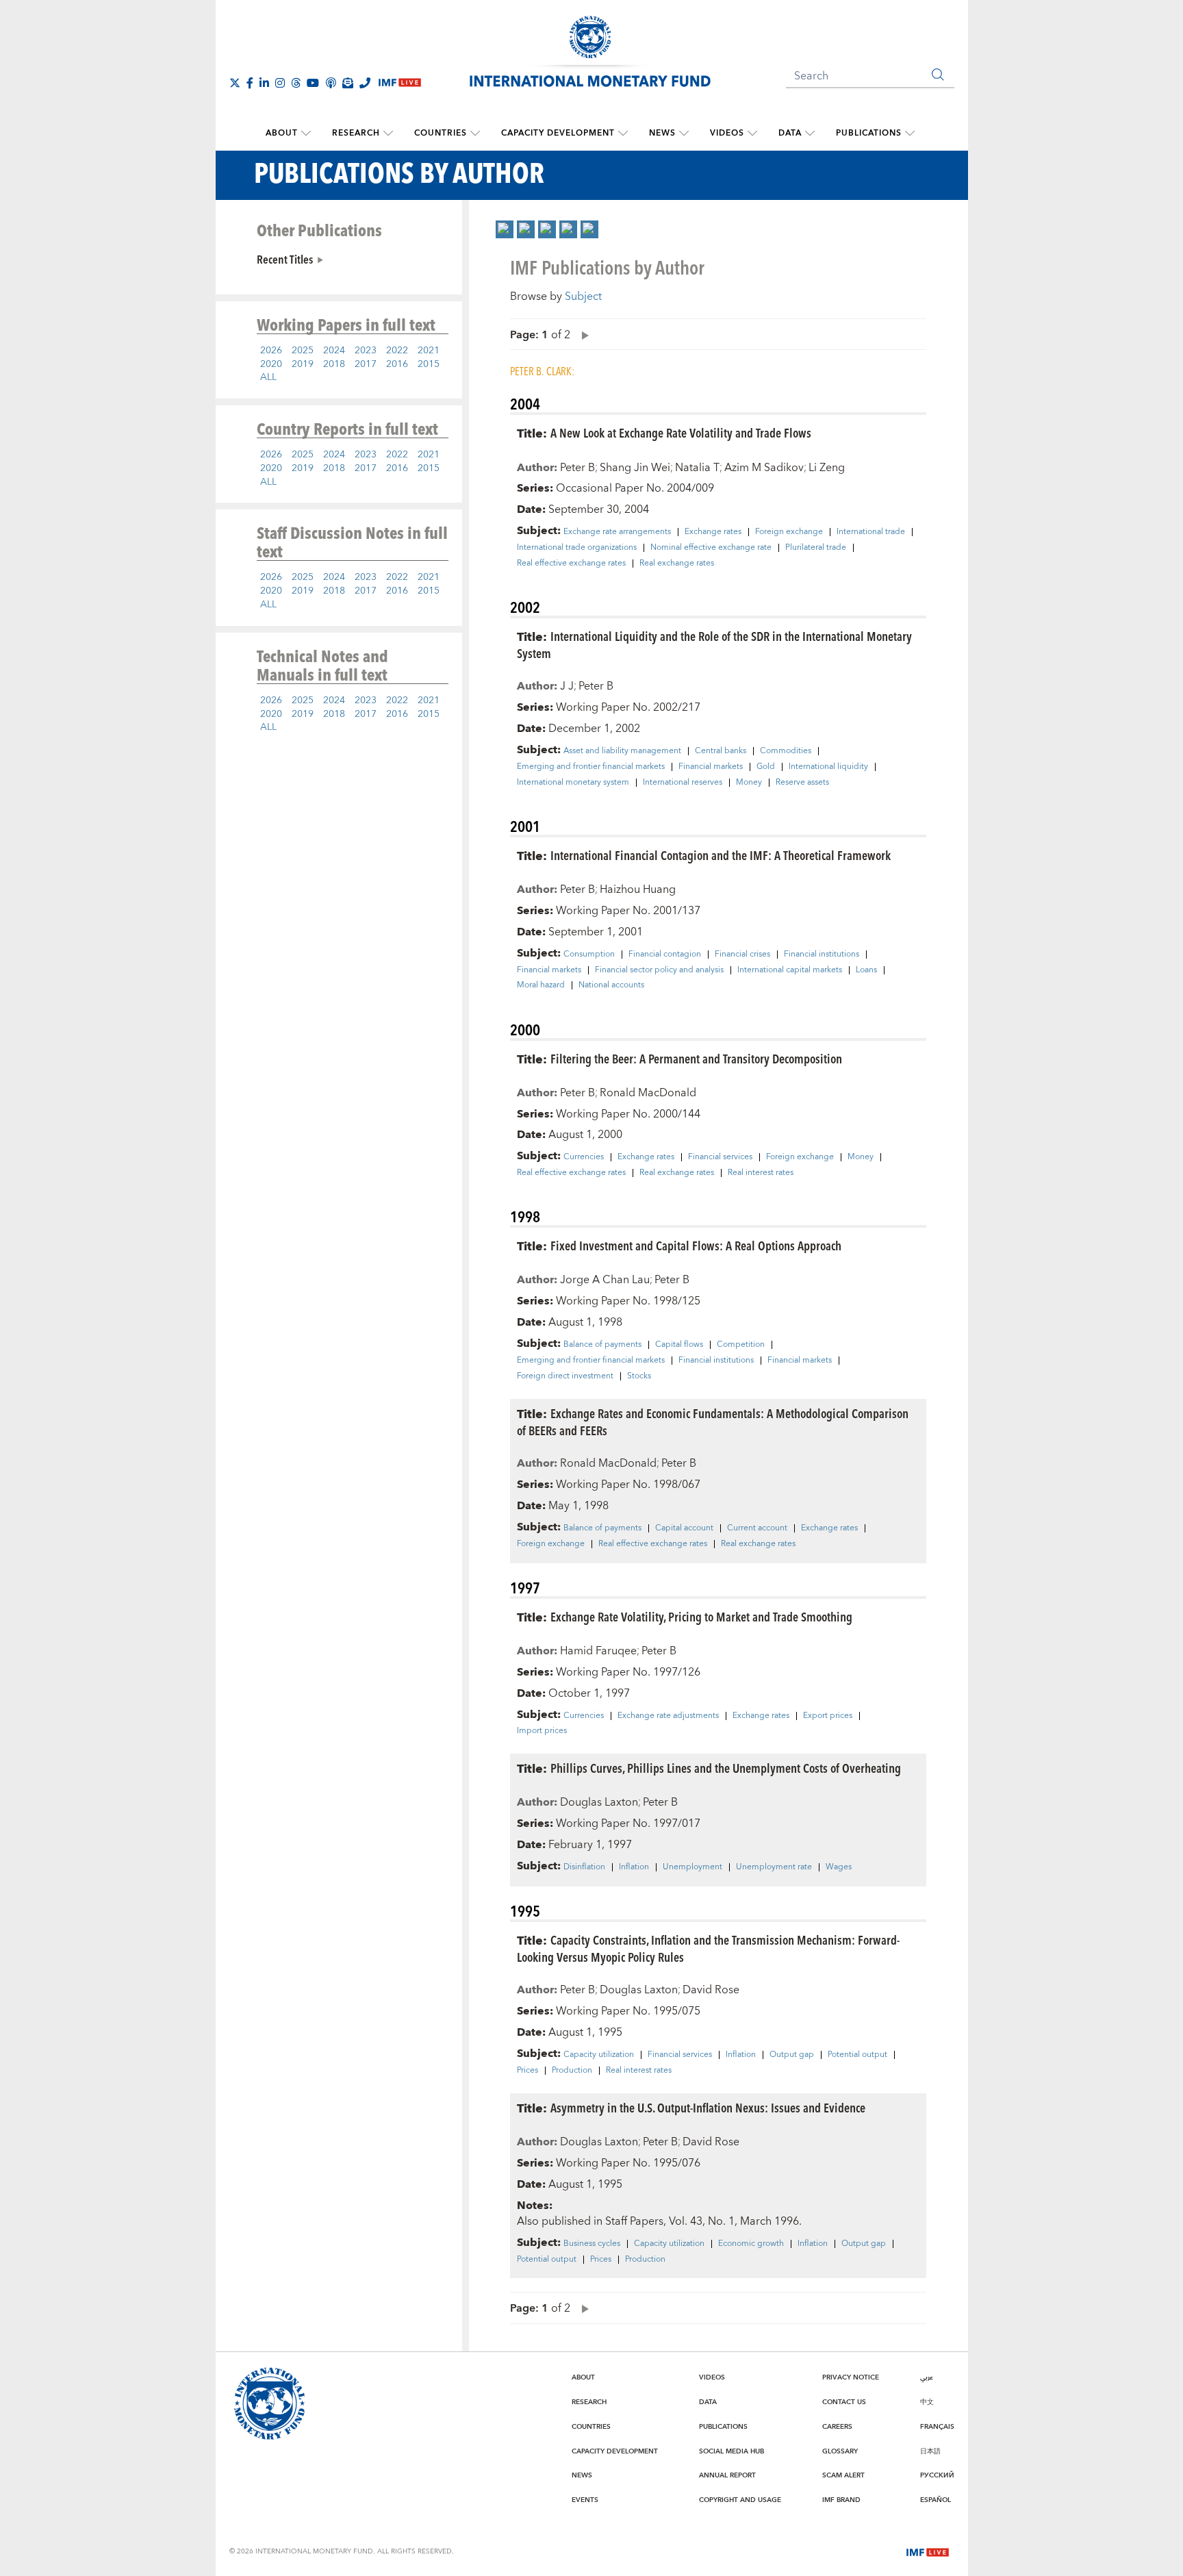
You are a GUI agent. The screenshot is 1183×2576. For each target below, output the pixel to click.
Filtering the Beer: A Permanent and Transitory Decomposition (696, 1058)
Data (790, 133)
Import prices (542, 1731)
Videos (727, 133)
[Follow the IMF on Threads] (296, 83)
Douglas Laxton (599, 1802)
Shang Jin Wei (635, 468)
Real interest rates (761, 1173)
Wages (839, 1867)
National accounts (611, 985)
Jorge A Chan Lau (605, 1280)
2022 (397, 351)
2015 (429, 364)
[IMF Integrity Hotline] (365, 83)
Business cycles (592, 2244)
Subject (583, 296)
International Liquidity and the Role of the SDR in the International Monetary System (714, 644)
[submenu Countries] (475, 134)
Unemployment (692, 1867)
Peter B (577, 468)
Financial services (720, 1157)
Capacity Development (558, 133)
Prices (527, 2071)
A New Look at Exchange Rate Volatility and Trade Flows (681, 432)
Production (572, 2071)
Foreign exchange (789, 532)
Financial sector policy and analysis (659, 970)
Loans (866, 970)
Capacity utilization (599, 2055)
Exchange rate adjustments (668, 1716)
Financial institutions (822, 955)
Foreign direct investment (565, 1376)
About (282, 133)
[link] (505, 229)
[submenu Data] (810, 134)
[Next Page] (582, 334)
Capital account (684, 1528)
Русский (937, 2475)
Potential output (857, 2055)
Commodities (786, 751)
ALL (268, 377)
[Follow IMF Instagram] (280, 83)
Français (937, 2427)
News (662, 133)
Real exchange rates (677, 564)
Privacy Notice (851, 2377)
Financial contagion (665, 955)
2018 (334, 364)
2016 (397, 364)
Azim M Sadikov (764, 468)
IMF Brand (841, 2500)
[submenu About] (306, 134)
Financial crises (742, 955)
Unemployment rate (774, 1867)
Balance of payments (602, 1345)
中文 (927, 2402)
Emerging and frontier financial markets (591, 767)
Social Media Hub (732, 2451)
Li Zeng (827, 468)
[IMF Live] (928, 2551)
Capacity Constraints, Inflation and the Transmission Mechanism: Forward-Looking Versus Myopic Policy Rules (708, 1948)
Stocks (639, 1376)
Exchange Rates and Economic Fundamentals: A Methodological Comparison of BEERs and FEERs (713, 1422)
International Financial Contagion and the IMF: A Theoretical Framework (721, 855)
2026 (271, 351)
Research (356, 133)
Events (585, 2500)
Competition (741, 1345)
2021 (429, 351)
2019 (303, 364)
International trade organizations (577, 548)
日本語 (930, 2451)
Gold (766, 767)
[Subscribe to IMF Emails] (348, 83)
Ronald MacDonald (648, 1093)
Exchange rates (713, 532)
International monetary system (573, 783)
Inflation (634, 1867)
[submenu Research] (388, 134)
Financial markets (711, 767)
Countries (441, 133)
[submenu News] (684, 134)
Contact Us (844, 2402)
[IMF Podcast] (331, 83)
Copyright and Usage (740, 2500)
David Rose (711, 1990)
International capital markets (790, 970)
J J (567, 686)
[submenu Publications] (910, 134)
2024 (334, 351)
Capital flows (679, 1345)
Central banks (721, 751)
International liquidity (828, 767)
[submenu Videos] (752, 134)
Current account (757, 1528)
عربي (927, 2377)
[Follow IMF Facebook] (250, 83)
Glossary (840, 2451)
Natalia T (697, 468)
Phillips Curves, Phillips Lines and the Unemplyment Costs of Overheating (726, 1768)
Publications (869, 133)
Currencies (584, 1157)
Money (749, 783)
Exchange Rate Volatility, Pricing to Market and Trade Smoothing (701, 1616)
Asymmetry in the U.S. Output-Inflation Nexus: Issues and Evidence (708, 2107)
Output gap (792, 2055)
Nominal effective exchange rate (711, 548)
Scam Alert (843, 2475)
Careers (837, 2427)
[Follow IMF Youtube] (313, 83)
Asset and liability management (622, 751)
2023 (366, 351)
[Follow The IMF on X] (235, 83)
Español (936, 2500)
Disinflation (584, 1867)
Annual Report (727, 2475)
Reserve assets (802, 783)
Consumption (589, 955)
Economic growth (751, 2244)
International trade (871, 532)
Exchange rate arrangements (617, 532)
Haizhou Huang (638, 889)
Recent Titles (285, 259)
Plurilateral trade (816, 548)
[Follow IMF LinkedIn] (264, 83)
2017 (366, 364)
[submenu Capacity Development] (623, 134)
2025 (303, 351)
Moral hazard (541, 985)
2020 (271, 364)
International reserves (683, 783)
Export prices (828, 1716)
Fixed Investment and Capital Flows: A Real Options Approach (696, 1245)
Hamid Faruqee (598, 1651)
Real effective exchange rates (571, 564)
